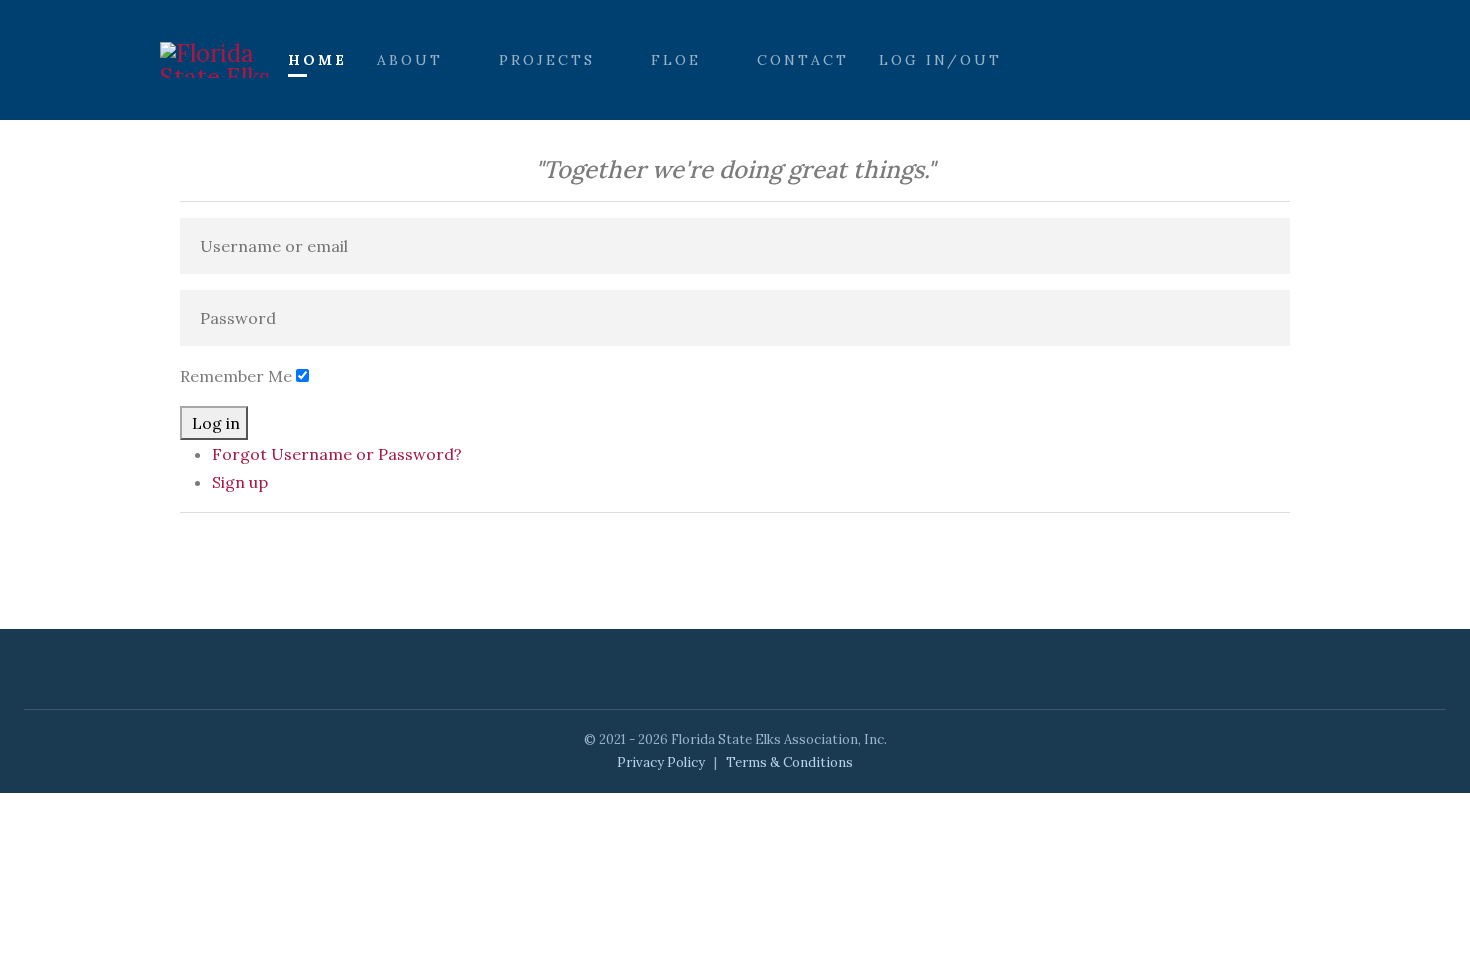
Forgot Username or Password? (337, 454)
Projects (547, 60)
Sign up (240, 482)
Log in (216, 423)
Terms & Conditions (789, 762)
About (410, 60)
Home (317, 60)
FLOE (676, 60)
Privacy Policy (661, 762)
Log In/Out (940, 60)
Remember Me (236, 376)
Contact (803, 60)
